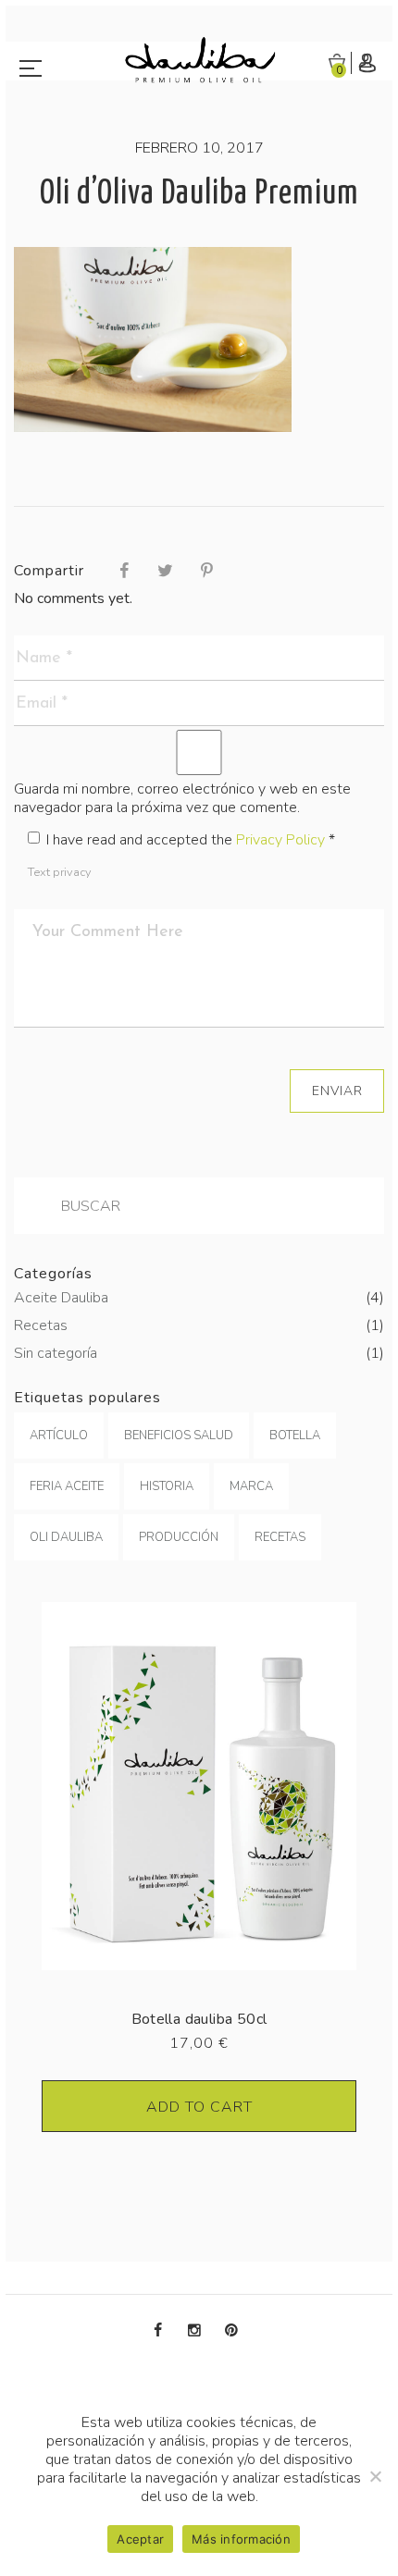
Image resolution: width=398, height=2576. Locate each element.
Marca (251, 1486)
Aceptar (140, 2539)
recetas (280, 1537)
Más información (241, 2539)
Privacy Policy (280, 840)
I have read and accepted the (191, 840)
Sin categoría (199, 1353)
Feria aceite (67, 1486)
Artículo (59, 1436)
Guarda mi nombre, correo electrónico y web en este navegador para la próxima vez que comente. (182, 798)
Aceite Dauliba (199, 1298)
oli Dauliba (66, 1537)
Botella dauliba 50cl (199, 2019)
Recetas (199, 1325)
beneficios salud (179, 1436)
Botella (295, 1436)
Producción (179, 1537)
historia (167, 1486)
